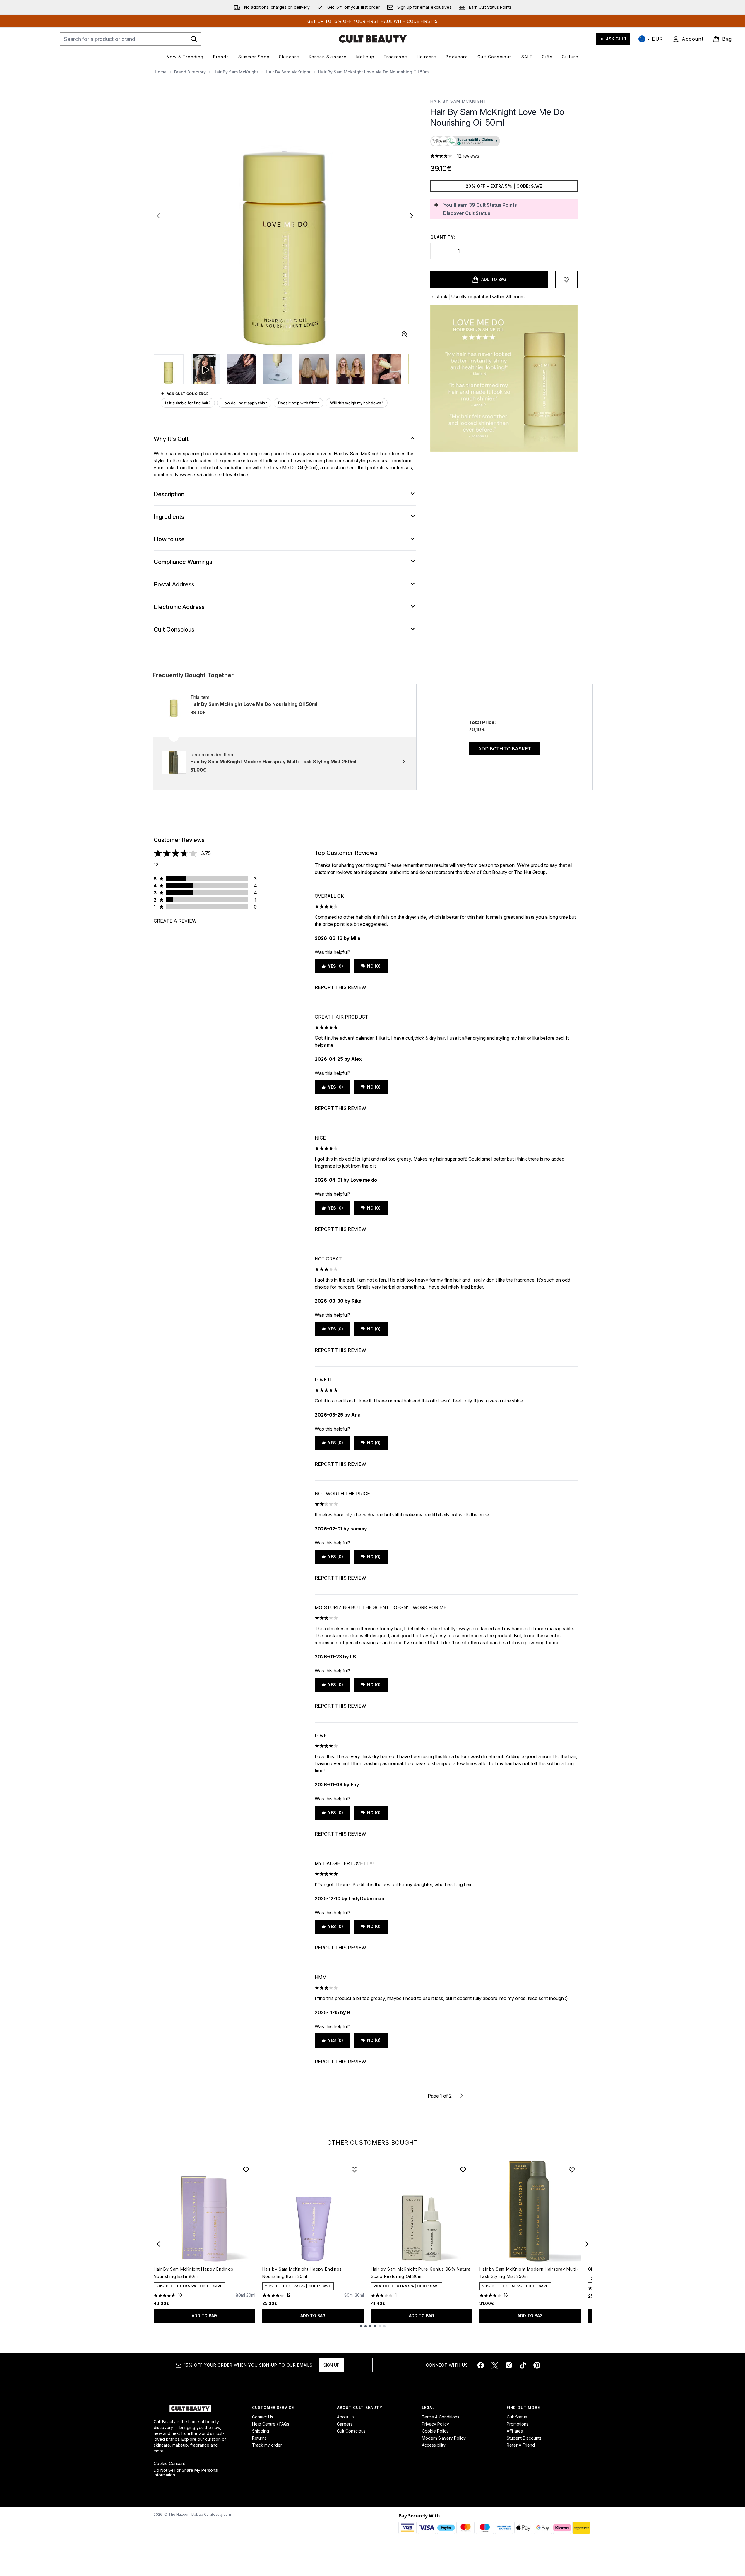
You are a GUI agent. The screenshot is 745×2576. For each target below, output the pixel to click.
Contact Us (263, 2417)
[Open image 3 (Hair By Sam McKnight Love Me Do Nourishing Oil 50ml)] (278, 369)
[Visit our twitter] (495, 2365)
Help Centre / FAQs (271, 2424)
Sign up (332, 2365)
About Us (346, 2417)
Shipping (261, 2431)
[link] (688, 39)
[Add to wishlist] (566, 280)
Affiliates (515, 2431)
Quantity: (443, 237)
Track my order (267, 2445)
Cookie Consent (169, 2464)
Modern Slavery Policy (444, 2438)
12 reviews (468, 156)
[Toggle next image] (412, 216)
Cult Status (517, 2417)
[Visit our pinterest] (537, 2365)
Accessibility (434, 2445)
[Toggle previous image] (158, 216)
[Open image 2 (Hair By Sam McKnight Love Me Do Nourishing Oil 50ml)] (242, 369)
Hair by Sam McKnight (236, 72)
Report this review (340, 987)
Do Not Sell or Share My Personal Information (186, 2473)
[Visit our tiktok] (523, 2365)
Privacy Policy (435, 2424)
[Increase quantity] (478, 251)
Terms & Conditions (441, 2417)
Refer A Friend (521, 2445)
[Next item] (587, 2244)
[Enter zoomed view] (405, 334)
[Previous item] (158, 2244)
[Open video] (205, 369)
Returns (259, 2438)
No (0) (374, 966)
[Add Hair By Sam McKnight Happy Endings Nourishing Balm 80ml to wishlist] (246, 2170)
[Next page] (462, 2096)
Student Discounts (524, 2438)
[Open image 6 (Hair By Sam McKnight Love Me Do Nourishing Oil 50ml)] (387, 369)
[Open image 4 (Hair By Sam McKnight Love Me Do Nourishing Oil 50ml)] (314, 369)
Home (161, 72)
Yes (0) (335, 966)
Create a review (175, 921)
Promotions (518, 2424)
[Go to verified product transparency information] (465, 141)
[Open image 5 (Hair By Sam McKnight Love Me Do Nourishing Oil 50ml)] (350, 369)
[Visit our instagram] (509, 2365)
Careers (345, 2424)
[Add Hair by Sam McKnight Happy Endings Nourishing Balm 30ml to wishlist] (354, 2170)
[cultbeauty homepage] (373, 39)
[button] (504, 142)
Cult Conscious (351, 2431)
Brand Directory (190, 72)
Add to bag (204, 2316)
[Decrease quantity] (439, 251)
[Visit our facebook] (481, 2365)
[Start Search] (194, 39)
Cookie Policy (435, 2431)
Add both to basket (505, 749)
